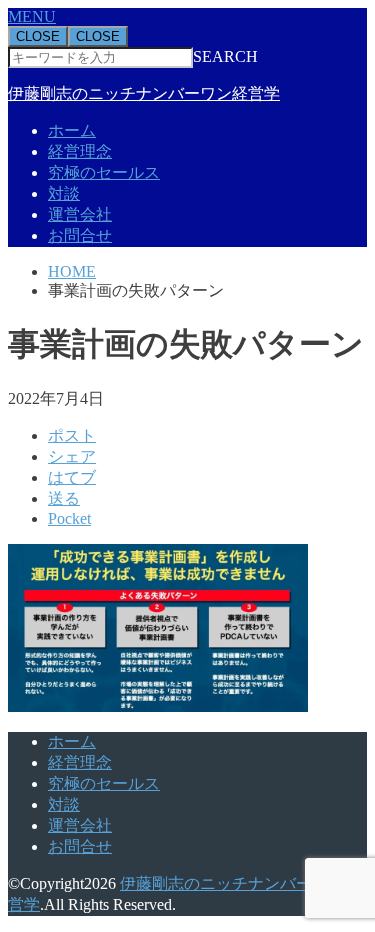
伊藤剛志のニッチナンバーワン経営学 (144, 93)
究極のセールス (104, 172)
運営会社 (80, 214)
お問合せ (80, 235)
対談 (64, 193)
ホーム (72, 130)
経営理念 (80, 151)
